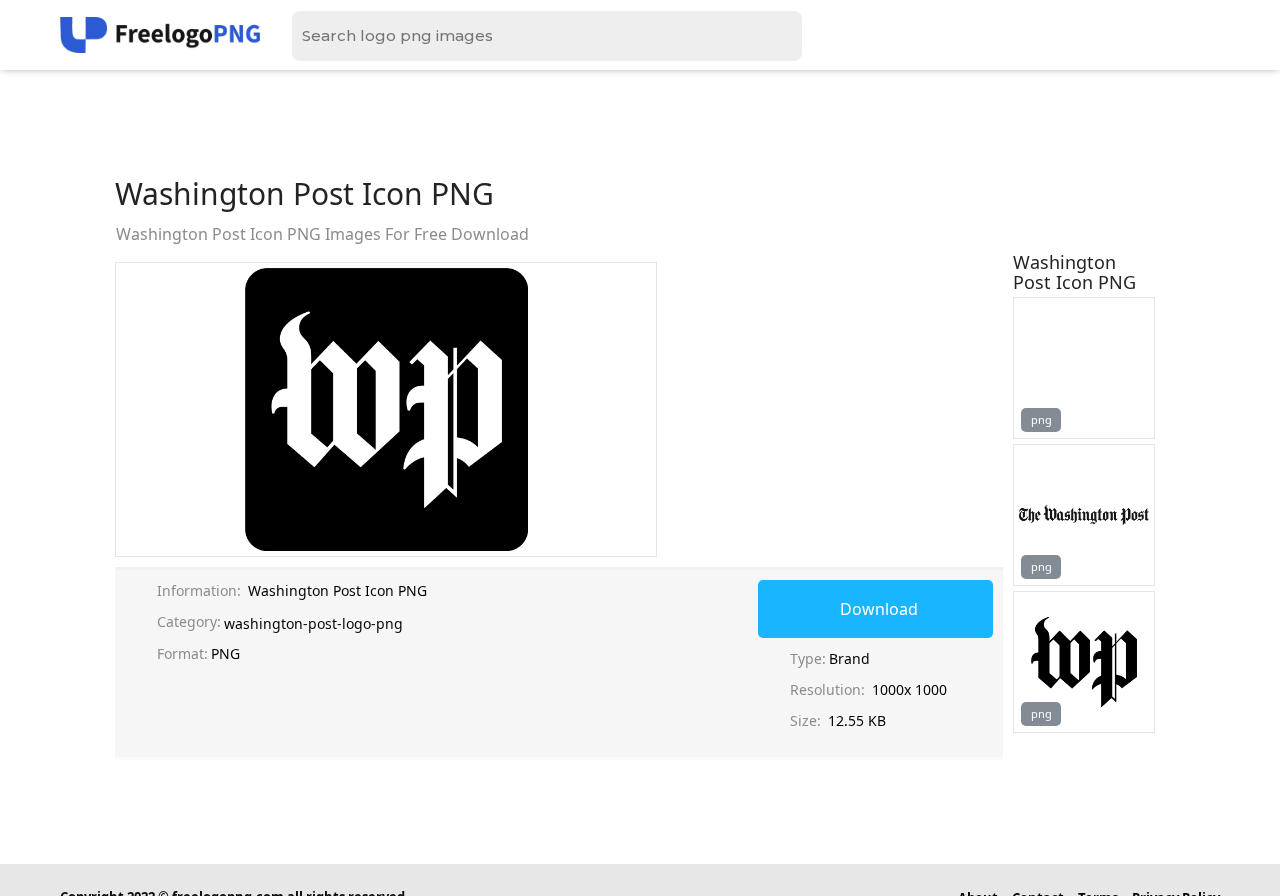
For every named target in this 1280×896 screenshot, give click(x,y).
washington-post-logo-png (313, 623)
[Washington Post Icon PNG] (1084, 368)
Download (879, 609)
